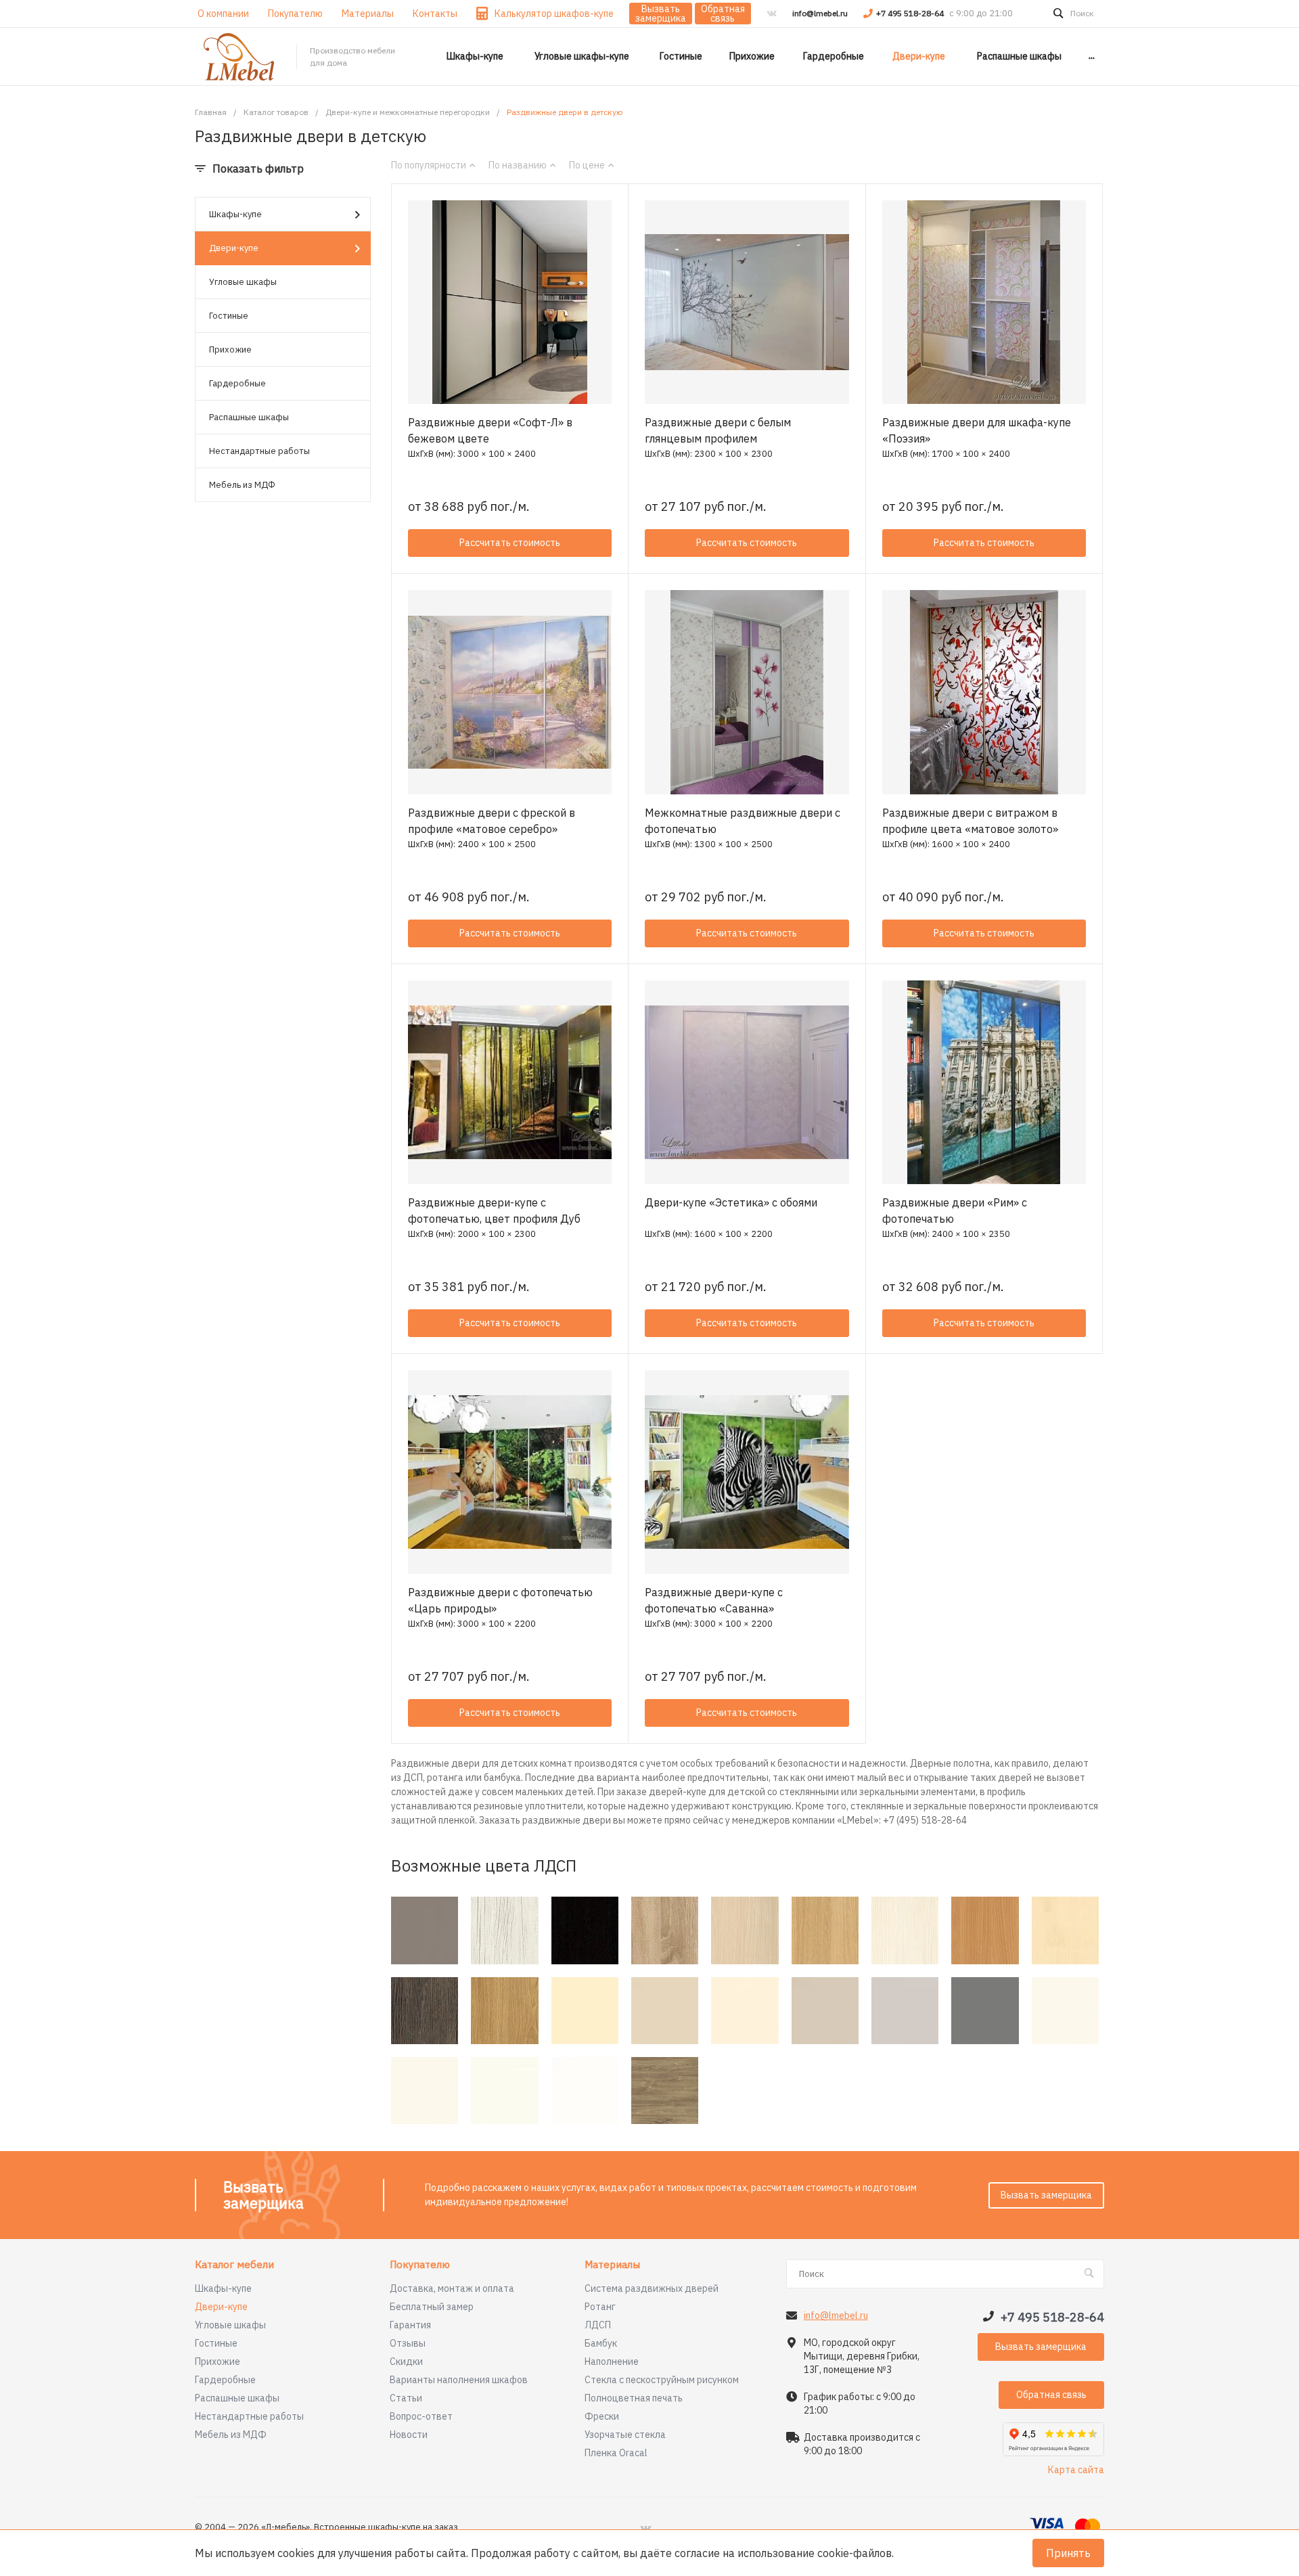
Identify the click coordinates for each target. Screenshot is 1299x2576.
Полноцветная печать (634, 2398)
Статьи (406, 2398)
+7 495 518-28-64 (911, 13)
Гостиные (229, 316)
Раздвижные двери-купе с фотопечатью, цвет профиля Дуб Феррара (494, 1219)
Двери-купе (234, 248)
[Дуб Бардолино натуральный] (665, 1930)
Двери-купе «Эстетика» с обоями (731, 1202)
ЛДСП (598, 2325)
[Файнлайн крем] (905, 1930)
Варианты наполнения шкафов (459, 2380)
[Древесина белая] (504, 1930)
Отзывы (408, 2343)
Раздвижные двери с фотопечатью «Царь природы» (500, 1600)
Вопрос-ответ (421, 2416)
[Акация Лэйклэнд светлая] (745, 1930)
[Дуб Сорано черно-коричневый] (585, 1930)
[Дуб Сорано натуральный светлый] (825, 1930)
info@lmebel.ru (820, 13)
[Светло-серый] (905, 2011)
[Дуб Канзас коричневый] (665, 2091)
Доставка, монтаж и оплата (452, 2288)
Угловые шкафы (243, 282)
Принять (1068, 2553)
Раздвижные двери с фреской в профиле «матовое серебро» (492, 821)
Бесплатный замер (432, 2307)
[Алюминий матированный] (425, 1930)
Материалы (612, 2265)
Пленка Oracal (616, 2453)
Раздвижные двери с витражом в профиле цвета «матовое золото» (970, 821)
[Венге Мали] (425, 2011)
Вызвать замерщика (661, 14)
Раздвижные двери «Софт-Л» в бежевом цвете (490, 430)
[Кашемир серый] (825, 2011)
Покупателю (420, 2265)
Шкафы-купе (235, 214)
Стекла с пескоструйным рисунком (662, 2380)
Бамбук (601, 2343)
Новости (409, 2435)
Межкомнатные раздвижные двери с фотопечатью (743, 821)
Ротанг (600, 2307)
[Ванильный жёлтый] (585, 2011)
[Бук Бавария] (985, 1930)
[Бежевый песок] (665, 2011)
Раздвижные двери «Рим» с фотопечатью (955, 1211)
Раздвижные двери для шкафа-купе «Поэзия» (977, 430)
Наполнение (612, 2362)
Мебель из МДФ (242, 485)
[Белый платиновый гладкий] (1065, 2011)
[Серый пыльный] (985, 2011)
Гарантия (410, 2325)
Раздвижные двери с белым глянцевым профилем (718, 430)
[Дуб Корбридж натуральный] (504, 2011)
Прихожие (230, 349)
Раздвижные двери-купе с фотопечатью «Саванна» (714, 1600)
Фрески (602, 2416)
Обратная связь (723, 14)
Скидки (406, 2362)
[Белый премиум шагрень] (504, 2091)
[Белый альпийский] (585, 2091)
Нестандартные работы (259, 451)
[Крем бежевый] (745, 2011)
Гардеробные (237, 383)
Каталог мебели (234, 2265)
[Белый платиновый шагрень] (425, 2091)
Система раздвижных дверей (652, 2288)
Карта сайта (1076, 2470)
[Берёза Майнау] (1065, 1930)
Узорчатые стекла (625, 2435)
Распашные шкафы (249, 417)
